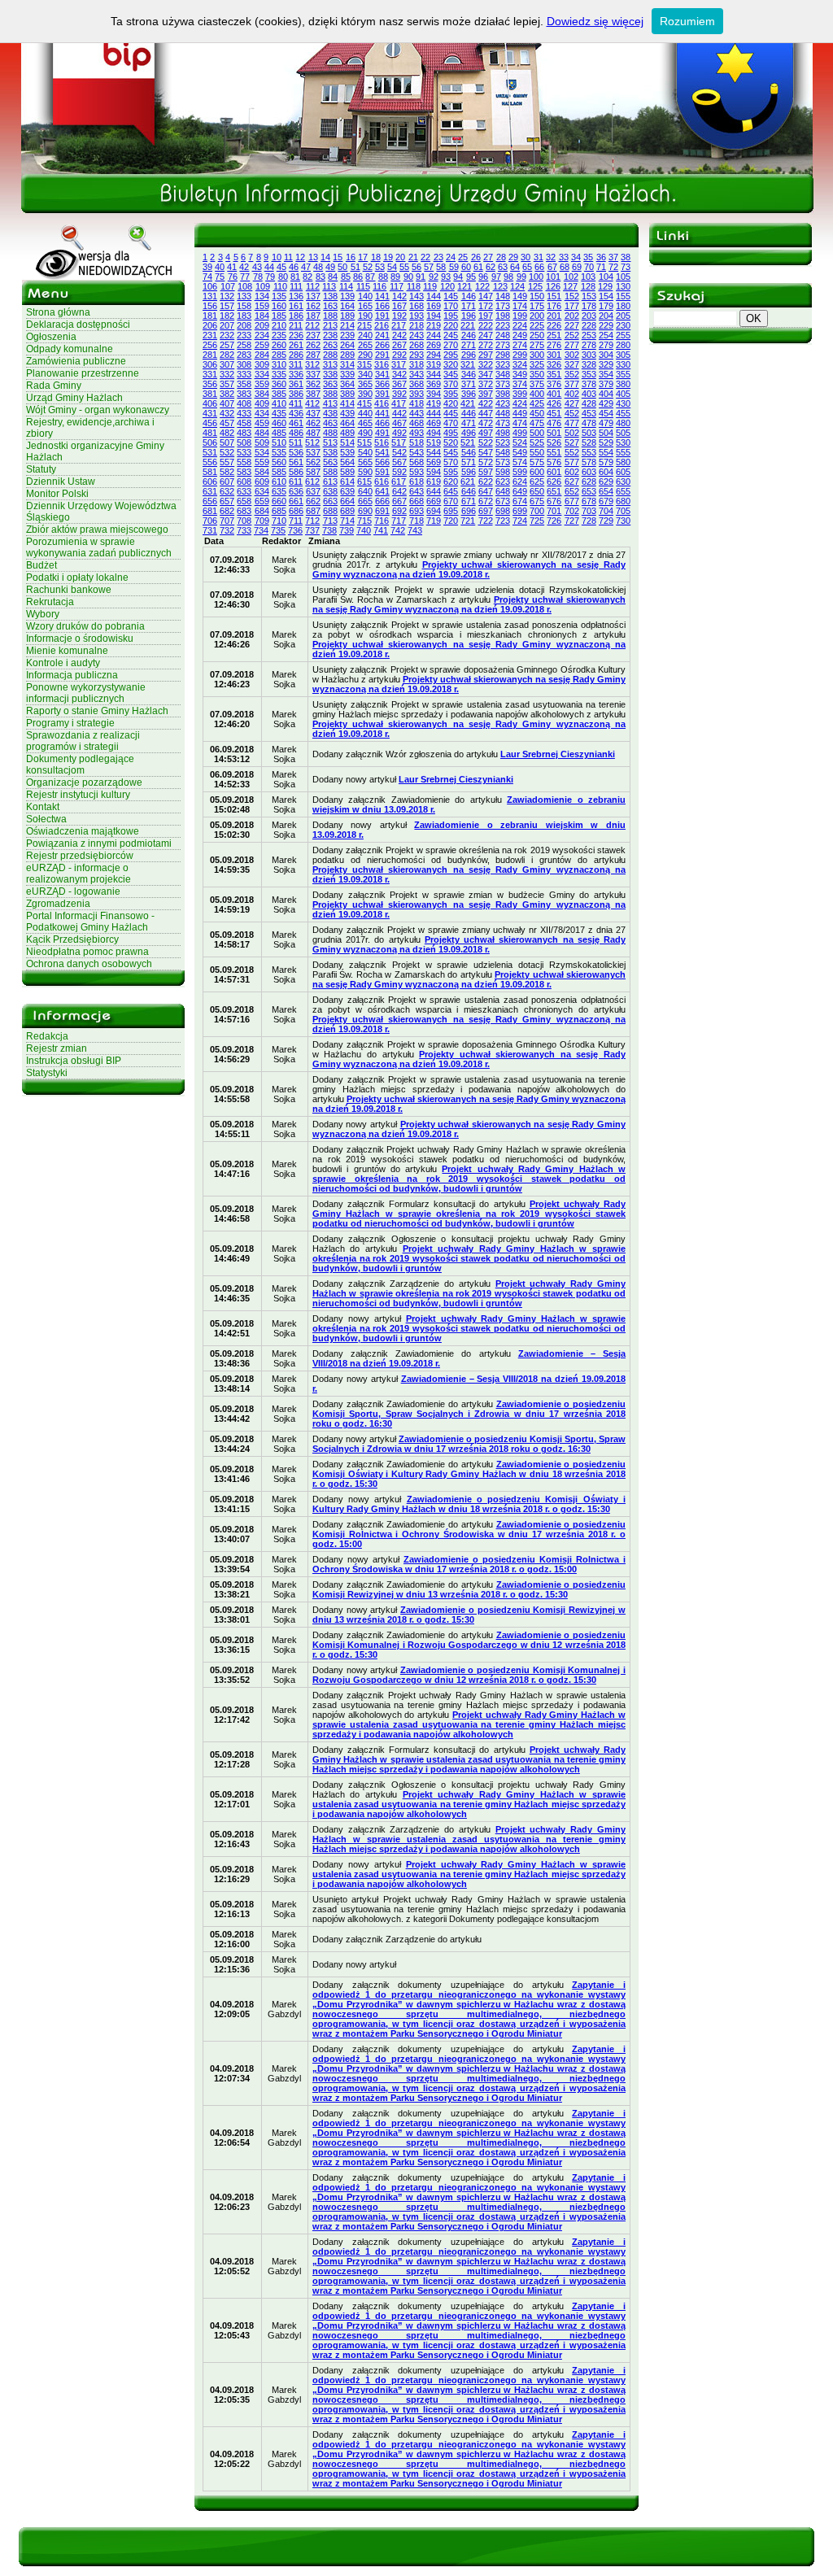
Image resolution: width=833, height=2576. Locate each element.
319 (434, 364)
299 (520, 355)
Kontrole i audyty (63, 663)
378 (589, 384)
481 (210, 433)
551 (554, 452)
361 (296, 384)
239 (347, 335)
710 (279, 521)
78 (258, 277)
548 (503, 452)
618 (416, 482)
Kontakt (43, 807)
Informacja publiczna (72, 675)
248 (503, 335)
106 (210, 286)
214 (347, 325)
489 (347, 433)
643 (416, 491)
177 (572, 306)
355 (623, 374)
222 (486, 325)
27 (488, 257)
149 (520, 296)
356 (210, 384)
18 (376, 257)
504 (606, 433)
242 (399, 335)
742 (398, 530)
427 (572, 403)
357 (227, 384)
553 (589, 452)
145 (451, 296)
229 (606, 325)
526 (554, 442)
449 (520, 413)
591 (382, 472)
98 (508, 277)
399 (520, 394)
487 (313, 433)
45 (281, 267)
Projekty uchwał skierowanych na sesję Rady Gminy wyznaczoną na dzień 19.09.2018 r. (469, 569)
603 (589, 472)
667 (399, 501)
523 (503, 442)
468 (416, 423)
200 (537, 316)
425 (537, 403)
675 (537, 501)
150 (537, 296)
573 (503, 462)
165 (365, 306)
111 (296, 286)
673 (503, 501)
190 (365, 316)
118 (414, 286)
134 (262, 296)
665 (365, 501)
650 (537, 491)
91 (421, 277)
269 (434, 345)
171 (469, 306)
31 (539, 257)
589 (347, 472)
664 (347, 501)
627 (572, 482)
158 (244, 306)
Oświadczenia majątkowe (83, 831)
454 (606, 413)
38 (626, 257)
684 (262, 511)
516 (382, 442)
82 (307, 277)
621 (468, 482)
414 (347, 403)
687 (313, 511)
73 (626, 267)
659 (262, 501)
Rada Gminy (54, 386)
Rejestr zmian (57, 1048)
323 (503, 364)
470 (451, 423)
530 (623, 442)
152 (572, 296)
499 (520, 433)
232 (227, 335)
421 (468, 403)
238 (330, 335)
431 (210, 413)
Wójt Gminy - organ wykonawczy (98, 410)
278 (589, 345)
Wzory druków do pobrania (85, 626)
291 (382, 355)
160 (279, 306)
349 (520, 374)
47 (306, 267)
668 (416, 501)
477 (572, 423)
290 (365, 355)
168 (416, 306)
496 (469, 433)
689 (347, 511)
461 (296, 423)
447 (486, 413)
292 (399, 355)
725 (537, 521)
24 (451, 257)
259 (262, 345)
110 (280, 286)
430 (623, 403)
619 (434, 482)
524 (520, 442)
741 (381, 530)
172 (486, 306)
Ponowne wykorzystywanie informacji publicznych (86, 693)
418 (416, 403)
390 (365, 394)
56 (416, 267)
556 (210, 462)
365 (365, 384)
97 (496, 277)
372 (486, 384)
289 (347, 355)
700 (537, 511)
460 (279, 423)
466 (382, 423)
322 (486, 364)
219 (434, 325)
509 (262, 442)
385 (279, 394)
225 (537, 325)
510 (279, 442)
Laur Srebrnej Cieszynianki (558, 754)
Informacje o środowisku (80, 639)
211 (296, 325)
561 (296, 462)
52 (368, 267)
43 (257, 267)
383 (244, 394)
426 (554, 403)
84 (333, 277)
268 (416, 345)
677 (572, 501)
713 (330, 521)
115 (363, 286)
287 (313, 355)
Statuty (41, 469)
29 (513, 257)
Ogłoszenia (51, 337)
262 (313, 345)
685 (279, 511)
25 (463, 257)
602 (572, 472)
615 (364, 482)
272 (486, 345)
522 (486, 442)
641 (382, 491)
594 (434, 472)
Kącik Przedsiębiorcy (72, 939)
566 (382, 462)
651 (554, 491)
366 (382, 384)
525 (537, 442)
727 (572, 521)
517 (399, 442)
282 (227, 355)
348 (503, 374)
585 (279, 472)
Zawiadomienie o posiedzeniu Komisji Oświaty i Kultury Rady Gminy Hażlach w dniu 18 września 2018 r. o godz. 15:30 (469, 1474)
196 (469, 316)
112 (313, 286)
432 (227, 413)
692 (399, 511)
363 (330, 384)
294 (434, 355)
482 (227, 433)
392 (399, 394)
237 (313, 335)
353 (589, 374)
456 (210, 423)
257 (227, 345)
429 (606, 403)
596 (469, 472)
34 (576, 257)
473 (503, 423)
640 (365, 491)
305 (623, 355)
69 (577, 267)
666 (382, 501)
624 (520, 482)
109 (263, 286)
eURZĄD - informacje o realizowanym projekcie (79, 874)
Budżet (41, 565)
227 (572, 325)
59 (454, 267)
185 (279, 316)
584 (262, 472)
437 (313, 413)
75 (220, 277)
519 (434, 442)
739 (347, 530)
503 (589, 433)
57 (429, 267)
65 (527, 267)
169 (434, 306)
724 (520, 521)
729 (606, 521)
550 (537, 452)
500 (537, 433)
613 (330, 482)
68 (565, 267)
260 (279, 345)
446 (469, 413)
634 (262, 491)
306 (210, 364)
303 (589, 355)
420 (451, 403)
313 (330, 364)
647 (486, 491)
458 (244, 423)
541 (382, 452)
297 (486, 355)
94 (458, 277)
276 (554, 345)
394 (434, 394)
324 (520, 364)
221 (468, 325)
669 (434, 501)
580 (623, 462)
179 (606, 306)
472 (486, 423)
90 (408, 277)
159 (262, 306)
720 (451, 521)
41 (232, 267)
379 (606, 384)
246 (469, 335)
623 (503, 482)
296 (469, 355)
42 (244, 267)
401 (554, 394)
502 (572, 433)
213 (330, 325)
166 (382, 306)
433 (244, 413)
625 (537, 482)
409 (262, 403)
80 (283, 277)
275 (537, 345)
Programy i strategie (70, 723)
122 (482, 286)
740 (364, 530)
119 (430, 286)
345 (451, 374)
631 (210, 491)
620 (451, 482)
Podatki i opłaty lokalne (77, 578)
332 (227, 374)
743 (415, 530)
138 (330, 296)
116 (379, 286)
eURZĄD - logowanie (73, 891)
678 (589, 501)
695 (451, 511)
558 (244, 462)
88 (383, 277)
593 (416, 472)
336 (296, 374)
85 (346, 277)
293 (416, 355)
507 (227, 442)
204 (606, 316)
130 (623, 286)
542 (399, 452)
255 (623, 335)
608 (244, 482)
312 (312, 364)
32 (551, 257)
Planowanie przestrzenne (83, 373)
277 (572, 345)
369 (434, 384)
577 (572, 462)
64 (515, 267)
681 (210, 511)
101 (553, 277)
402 (572, 394)
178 (589, 306)
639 (347, 491)
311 (296, 364)
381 (210, 394)
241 (382, 335)
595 (451, 472)
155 (623, 296)
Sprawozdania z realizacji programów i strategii (83, 741)
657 (227, 501)
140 (365, 296)
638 (330, 491)
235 (279, 335)
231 (210, 335)
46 (294, 267)
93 (446, 277)
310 (279, 364)
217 (399, 325)
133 (244, 296)
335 (279, 374)
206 (210, 325)
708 (244, 521)
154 (606, 296)
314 (347, 364)
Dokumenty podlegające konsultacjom (80, 765)
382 (227, 394)
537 (313, 452)
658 (244, 501)
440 (365, 413)
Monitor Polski (57, 494)
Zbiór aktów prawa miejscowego (97, 530)
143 (416, 296)
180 (623, 306)
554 (606, 452)
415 (364, 403)
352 (572, 374)
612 (312, 482)
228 (589, 325)
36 (601, 257)
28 (501, 257)
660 (279, 501)
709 (262, 521)
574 (520, 462)
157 (227, 306)
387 (313, 394)
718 (416, 521)
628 (589, 482)
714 (347, 521)
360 (279, 384)
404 (606, 394)
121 (464, 286)
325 (537, 364)
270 (451, 345)
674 (520, 501)
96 (483, 277)
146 (469, 296)
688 (330, 511)
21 (413, 257)
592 (399, 472)
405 (623, 394)
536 (296, 452)
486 (296, 433)
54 (392, 267)
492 (399, 433)
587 (313, 472)
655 (623, 491)
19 (388, 257)
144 (434, 296)
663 (330, 501)
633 (244, 491)
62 (491, 267)
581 (210, 472)
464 (347, 423)
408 (244, 403)
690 (365, 511)
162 (313, 306)
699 (520, 511)
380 (623, 384)
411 (296, 403)
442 (399, 413)
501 (554, 433)
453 (589, 413)
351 (554, 374)
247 (486, 335)
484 (262, 433)
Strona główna (58, 312)
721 (468, 521)
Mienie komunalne (67, 651)
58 (441, 267)
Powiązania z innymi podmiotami (99, 843)
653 (589, 491)
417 (399, 403)
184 (262, 316)
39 (207, 267)
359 (262, 384)
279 (606, 345)
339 (347, 374)
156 (210, 306)
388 (330, 394)
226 (554, 325)
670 (451, 501)
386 (296, 394)
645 (451, 491)
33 (564, 257)
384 (262, 394)
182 (227, 316)
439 (347, 413)
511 (296, 442)
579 (606, 462)
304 (606, 355)
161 (296, 306)
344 (434, 374)
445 (451, 413)
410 (279, 403)
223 (503, 325)
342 (399, 374)
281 (210, 355)
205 (623, 316)
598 (503, 472)
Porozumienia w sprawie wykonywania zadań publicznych (99, 547)
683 (244, 511)
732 (227, 530)
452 (572, 413)
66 (539, 267)
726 (554, 521)
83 (321, 277)
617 (399, 482)
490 (365, 433)
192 (399, 316)
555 (623, 452)
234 (262, 335)
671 (469, 501)
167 (399, 306)
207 (227, 325)
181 (210, 316)
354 (606, 374)
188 (330, 316)
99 (521, 277)
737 (312, 530)
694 (434, 511)
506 (210, 442)
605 (623, 472)
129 (605, 286)
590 (365, 472)
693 (416, 511)
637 (313, 491)
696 (469, 511)
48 (318, 267)
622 (486, 482)
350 (537, 374)
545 (451, 452)
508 (244, 442)
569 (434, 462)
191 (382, 316)
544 (434, 452)
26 (476, 257)
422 (486, 403)
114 (346, 286)
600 (537, 472)
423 (503, 403)
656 (210, 501)
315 (364, 364)
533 (244, 452)
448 (503, 413)
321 (468, 364)
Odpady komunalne (70, 349)
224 (520, 325)
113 (329, 286)
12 (300, 257)
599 (520, 472)
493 (416, 433)
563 (330, 462)
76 (233, 277)
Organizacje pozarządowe (84, 782)
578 (589, 462)
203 (589, 316)
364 (347, 384)
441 (382, 413)
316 (382, 364)
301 (554, 355)
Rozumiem (687, 21)
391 (382, 394)
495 (451, 433)
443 (416, 413)
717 (399, 521)
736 (295, 530)
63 (503, 267)
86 (358, 277)
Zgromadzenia (58, 904)
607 (227, 482)
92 (434, 277)
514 (347, 442)
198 (503, 316)
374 (520, 384)
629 (606, 482)
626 (554, 482)
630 (623, 482)
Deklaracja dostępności (78, 325)
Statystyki (47, 1073)
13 (313, 257)
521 (468, 442)
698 (503, 511)
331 (210, 374)
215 (364, 325)
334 (262, 374)
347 (486, 374)
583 (244, 472)
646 (469, 491)
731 (210, 530)
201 (554, 316)
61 (478, 267)
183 (244, 316)
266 (382, 345)
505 (623, 433)
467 (399, 423)
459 (262, 423)
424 (520, 403)
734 (261, 530)
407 (227, 403)
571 (469, 462)
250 (537, 335)
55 (404, 267)
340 (365, 374)
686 (296, 511)
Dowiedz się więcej (595, 21)
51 (355, 267)
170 (451, 306)
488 (330, 433)
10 (277, 257)
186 (296, 316)
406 (210, 403)
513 (330, 442)
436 (296, 413)
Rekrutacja (50, 602)
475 (537, 423)
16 (351, 257)
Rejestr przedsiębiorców (80, 856)
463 (330, 423)
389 (347, 394)
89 (395, 277)
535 (279, 452)
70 (589, 267)
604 (606, 472)
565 (365, 462)
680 (623, 501)
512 (312, 442)
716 (382, 521)
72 (613, 267)
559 (262, 462)
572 (486, 462)
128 (588, 286)
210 (279, 325)
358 (244, 384)
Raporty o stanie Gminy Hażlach (97, 711)
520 (451, 442)
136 (296, 296)
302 (572, 355)
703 (589, 511)
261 (296, 345)
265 (365, 345)
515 (364, 442)
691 (382, 511)
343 (416, 374)
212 (312, 325)
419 (434, 403)
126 (553, 286)
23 (438, 257)
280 (623, 345)
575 (537, 462)
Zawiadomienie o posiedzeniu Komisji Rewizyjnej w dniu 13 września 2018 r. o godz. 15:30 (469, 1589)
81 (295, 277)
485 (279, 433)
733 (244, 530)
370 (451, 384)
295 (451, 355)
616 (382, 482)
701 (554, 511)
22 (425, 257)
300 (537, 355)
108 (245, 286)
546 (469, 452)
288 (330, 355)
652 (572, 491)
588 (330, 472)
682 (227, 511)
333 (244, 374)
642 (399, 491)
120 (447, 286)
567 (399, 462)
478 (589, 423)
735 (278, 530)
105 (623, 277)
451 (554, 413)
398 (503, 394)
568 (416, 462)
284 (262, 355)
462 (313, 423)
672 (486, 501)
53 (380, 267)
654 (606, 491)
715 (364, 521)
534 (262, 452)
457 (227, 423)
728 (589, 521)
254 (606, 335)
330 (623, 364)
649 (520, 491)
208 (244, 325)
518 (416, 442)
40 (220, 267)
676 (554, 501)
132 (227, 296)
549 (520, 452)
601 (554, 472)
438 (330, 413)
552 (572, 452)
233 (244, 335)
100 (536, 277)
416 (382, 403)
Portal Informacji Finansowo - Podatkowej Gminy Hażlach (90, 922)
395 (451, 394)
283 (244, 355)
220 (451, 325)
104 (606, 277)
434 (262, 413)
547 (486, 452)
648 (503, 491)
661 (296, 501)
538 (330, 452)
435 (279, 413)
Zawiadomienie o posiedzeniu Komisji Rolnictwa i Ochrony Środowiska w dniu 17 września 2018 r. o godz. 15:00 (469, 1534)
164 (347, 306)
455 (623, 413)
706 (210, 521)
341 (382, 374)
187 (313, 316)
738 (329, 530)
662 (313, 501)
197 (486, 316)
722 (486, 521)
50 (342, 267)
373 (503, 384)
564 (347, 462)
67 (552, 267)
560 (279, 462)
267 (399, 345)
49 (330, 267)
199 (520, 316)
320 (451, 364)
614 (347, 482)
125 (535, 286)
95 (471, 277)
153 (589, 296)
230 (623, 325)
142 (399, 296)
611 (296, 482)
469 (434, 423)
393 (416, 394)
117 (397, 286)
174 (520, 306)
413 (330, 403)
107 (228, 286)
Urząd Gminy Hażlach (74, 398)
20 (400, 257)
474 (520, 423)
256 (210, 345)
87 (370, 277)
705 (623, 511)
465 (365, 423)
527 (572, 442)
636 (296, 491)
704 (606, 511)
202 (572, 316)
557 (227, 462)
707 (227, 521)
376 (554, 384)
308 (244, 364)
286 (296, 355)
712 (312, 521)
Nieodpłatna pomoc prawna (87, 952)
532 (227, 452)
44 (269, 267)
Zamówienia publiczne (76, 361)
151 (554, 296)
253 (589, 335)
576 (554, 462)
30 (526, 257)
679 (606, 501)
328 (589, 364)
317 (399, 364)
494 (434, 433)
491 (382, 433)
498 (503, 433)
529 (606, 442)
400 (537, 394)
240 (365, 335)
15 (338, 257)
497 (486, 433)
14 (325, 257)
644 (434, 491)
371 (469, 384)
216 (382, 325)
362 (313, 384)
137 (313, 296)
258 (244, 345)
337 (313, 374)
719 (434, 521)
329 (606, 364)
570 (451, 462)
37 (613, 257)
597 (486, 472)
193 (416, 316)
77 (245, 277)
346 (469, 374)
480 (623, 423)
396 (469, 394)
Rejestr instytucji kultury (78, 795)
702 (572, 511)
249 (520, 335)
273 (503, 345)
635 (279, 491)
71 (601, 267)
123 (500, 286)
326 (554, 364)
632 (227, 491)
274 (520, 345)
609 (262, 482)
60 (466, 267)
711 (296, 521)
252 (572, 335)
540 (365, 452)
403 (589, 394)
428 (589, 403)
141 (382, 296)
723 (503, 521)
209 (262, 325)
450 (537, 413)
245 (451, 335)
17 (363, 257)
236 (296, 335)
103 (588, 277)
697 (486, 511)
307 (227, 364)
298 (503, 355)
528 (589, 442)
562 (313, 462)
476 (554, 423)
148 (503, 296)
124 (517, 286)
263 (330, 345)
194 (434, 316)
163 (330, 306)
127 (570, 286)
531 (210, 452)
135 (279, 296)
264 (347, 345)
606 (210, 482)
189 (347, 316)
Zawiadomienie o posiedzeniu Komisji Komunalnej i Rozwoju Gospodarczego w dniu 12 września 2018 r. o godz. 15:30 (469, 1645)
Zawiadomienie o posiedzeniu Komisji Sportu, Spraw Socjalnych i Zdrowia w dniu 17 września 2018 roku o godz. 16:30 (469, 1414)
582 (227, 472)
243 (416, 335)
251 (554, 335)
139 (347, 296)
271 (469, 345)
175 (537, 306)
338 (330, 374)
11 (288, 257)
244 (434, 335)
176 (554, 306)
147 (486, 296)
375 (537, 384)
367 (399, 384)
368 (416, 384)
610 (279, 482)
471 (469, 423)
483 (244, 433)
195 (451, 316)
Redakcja (47, 1036)
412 (312, 403)
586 (296, 472)
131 (210, 296)
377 (572, 384)
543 (416, 452)
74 (207, 277)
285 (279, 355)
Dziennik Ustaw (61, 482)
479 (606, 423)
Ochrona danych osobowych (89, 964)
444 (434, 413)
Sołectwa (46, 819)
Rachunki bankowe (69, 590)
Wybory (43, 614)
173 (503, 306)
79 (270, 277)
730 (623, 521)
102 (571, 277)
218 (416, 325)
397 (486, 394)
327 (572, 364)
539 (347, 452)
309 (262, 364)
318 (416, 364)
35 (588, 257)
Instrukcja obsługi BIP (74, 1061)
